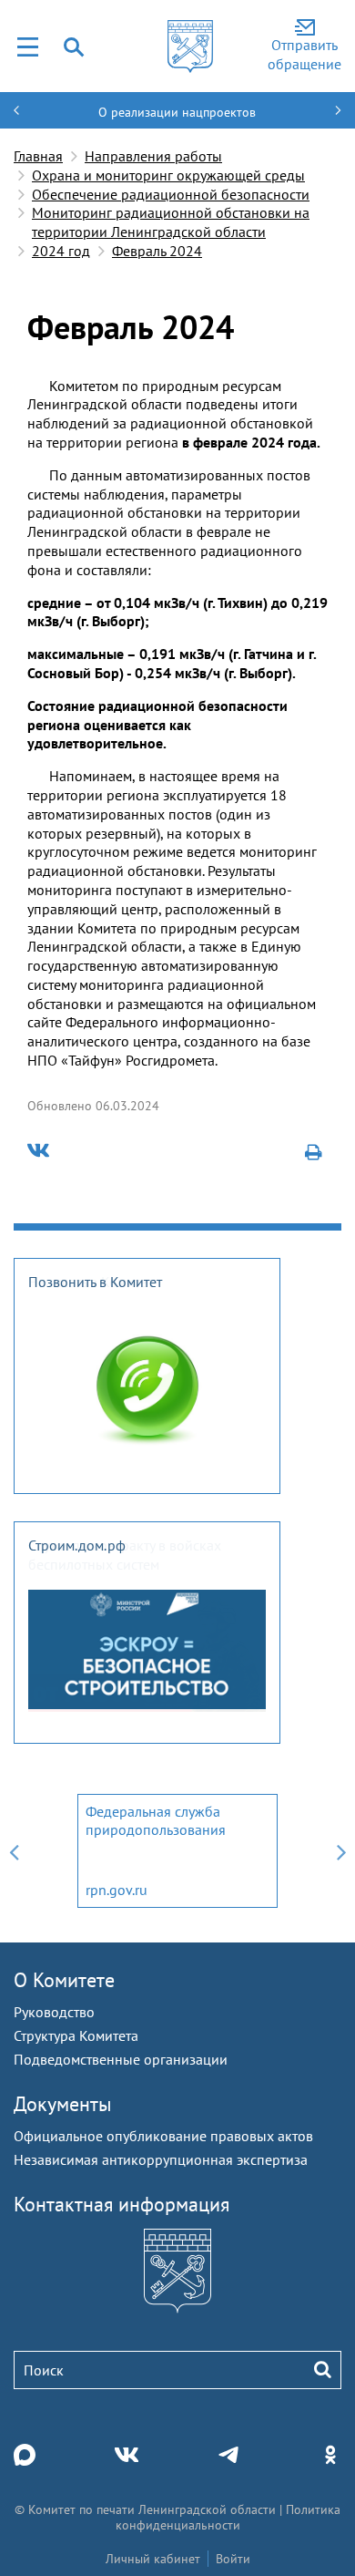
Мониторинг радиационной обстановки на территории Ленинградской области (171, 222)
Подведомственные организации (121, 2059)
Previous (14, 1851)
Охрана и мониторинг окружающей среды (168, 175)
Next (341, 1851)
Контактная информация (122, 2204)
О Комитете (64, 1980)
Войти (233, 2559)
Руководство (54, 2012)
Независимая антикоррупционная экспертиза (161, 2159)
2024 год (61, 251)
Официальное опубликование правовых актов (163, 2136)
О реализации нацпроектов (177, 112)
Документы (63, 2104)
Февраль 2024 (157, 251)
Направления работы (153, 156)
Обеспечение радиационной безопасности (171, 194)
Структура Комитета (76, 2035)
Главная (38, 156)
